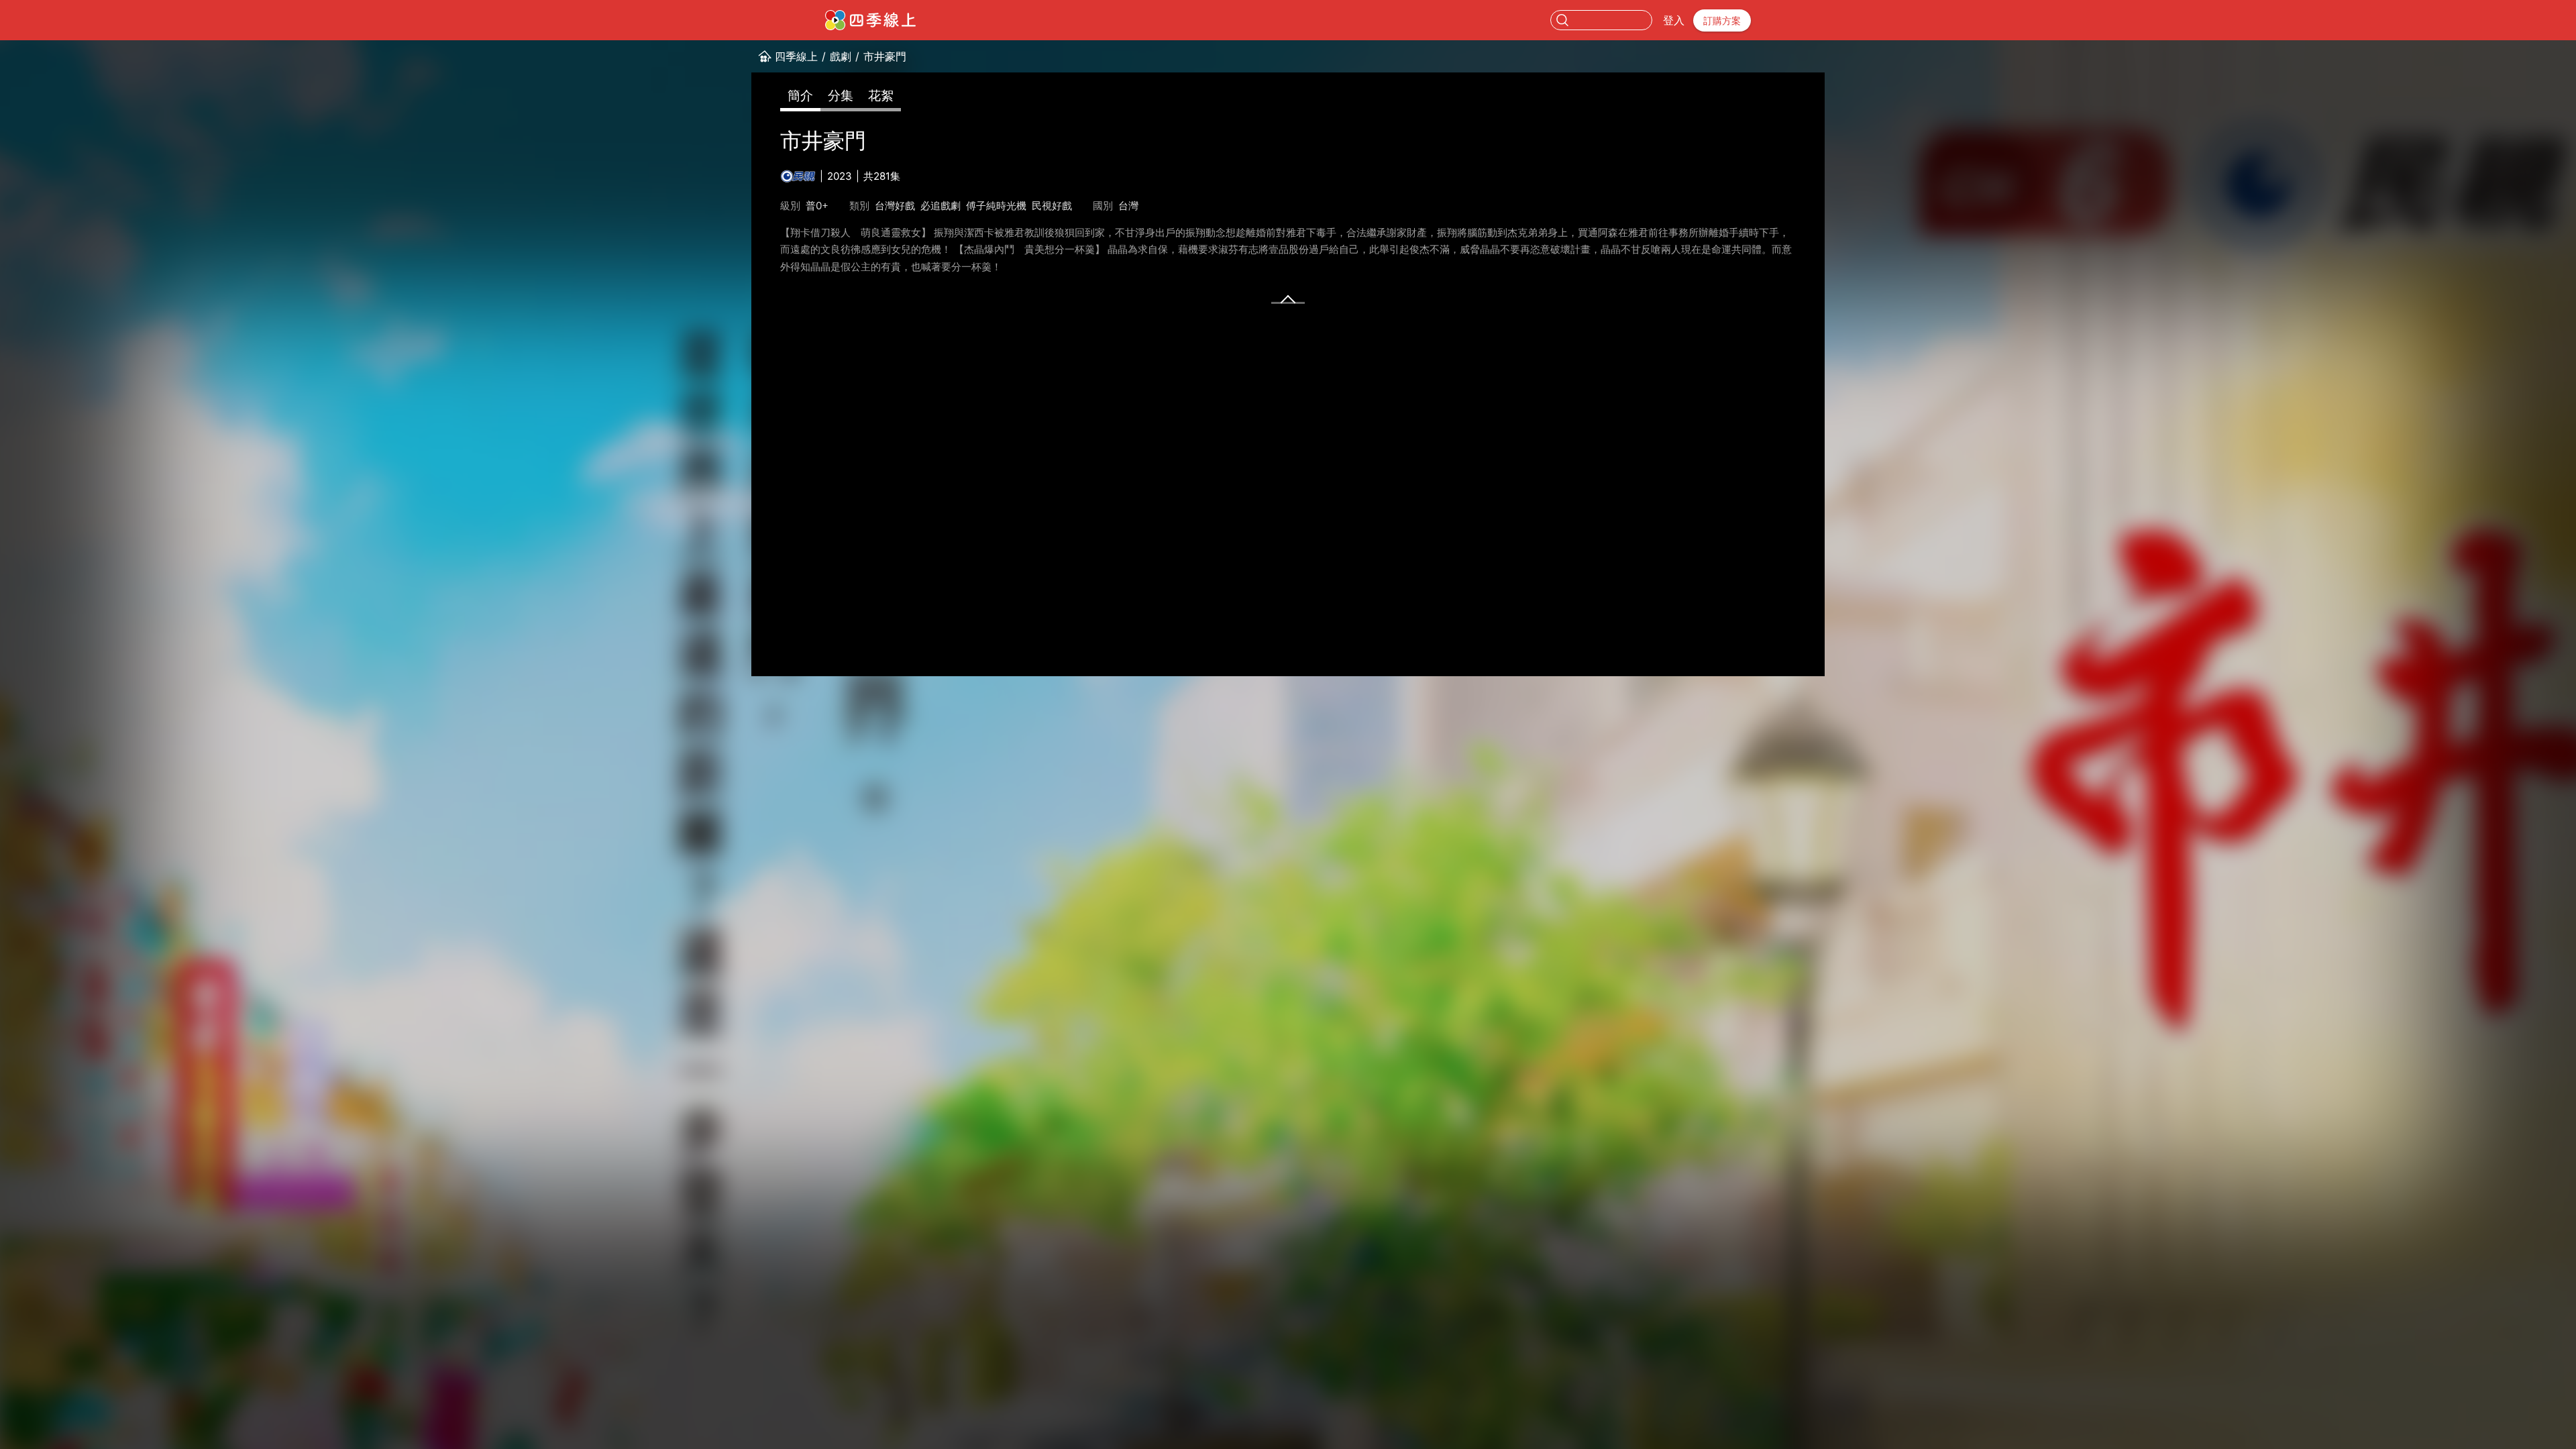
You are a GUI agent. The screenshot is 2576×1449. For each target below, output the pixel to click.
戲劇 (841, 56)
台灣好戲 (895, 206)
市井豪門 (885, 56)
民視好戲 (1052, 206)
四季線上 (796, 56)
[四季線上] (870, 20)
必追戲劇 (941, 206)
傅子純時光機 (996, 206)
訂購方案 (1722, 20)
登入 (1674, 20)
